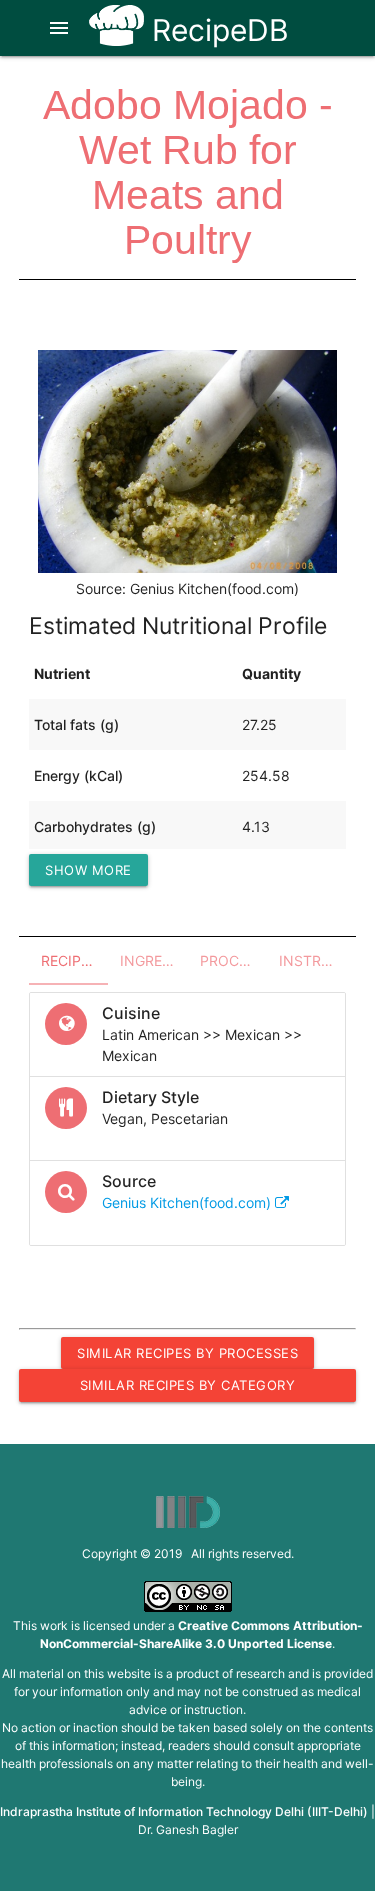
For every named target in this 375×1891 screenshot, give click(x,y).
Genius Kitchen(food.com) (188, 1202)
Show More (88, 870)
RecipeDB (216, 30)
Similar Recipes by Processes (187, 1353)
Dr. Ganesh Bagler (188, 1829)
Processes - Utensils (233, 960)
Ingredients (153, 960)
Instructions (312, 960)
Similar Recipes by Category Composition (188, 1389)
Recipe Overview (74, 960)
